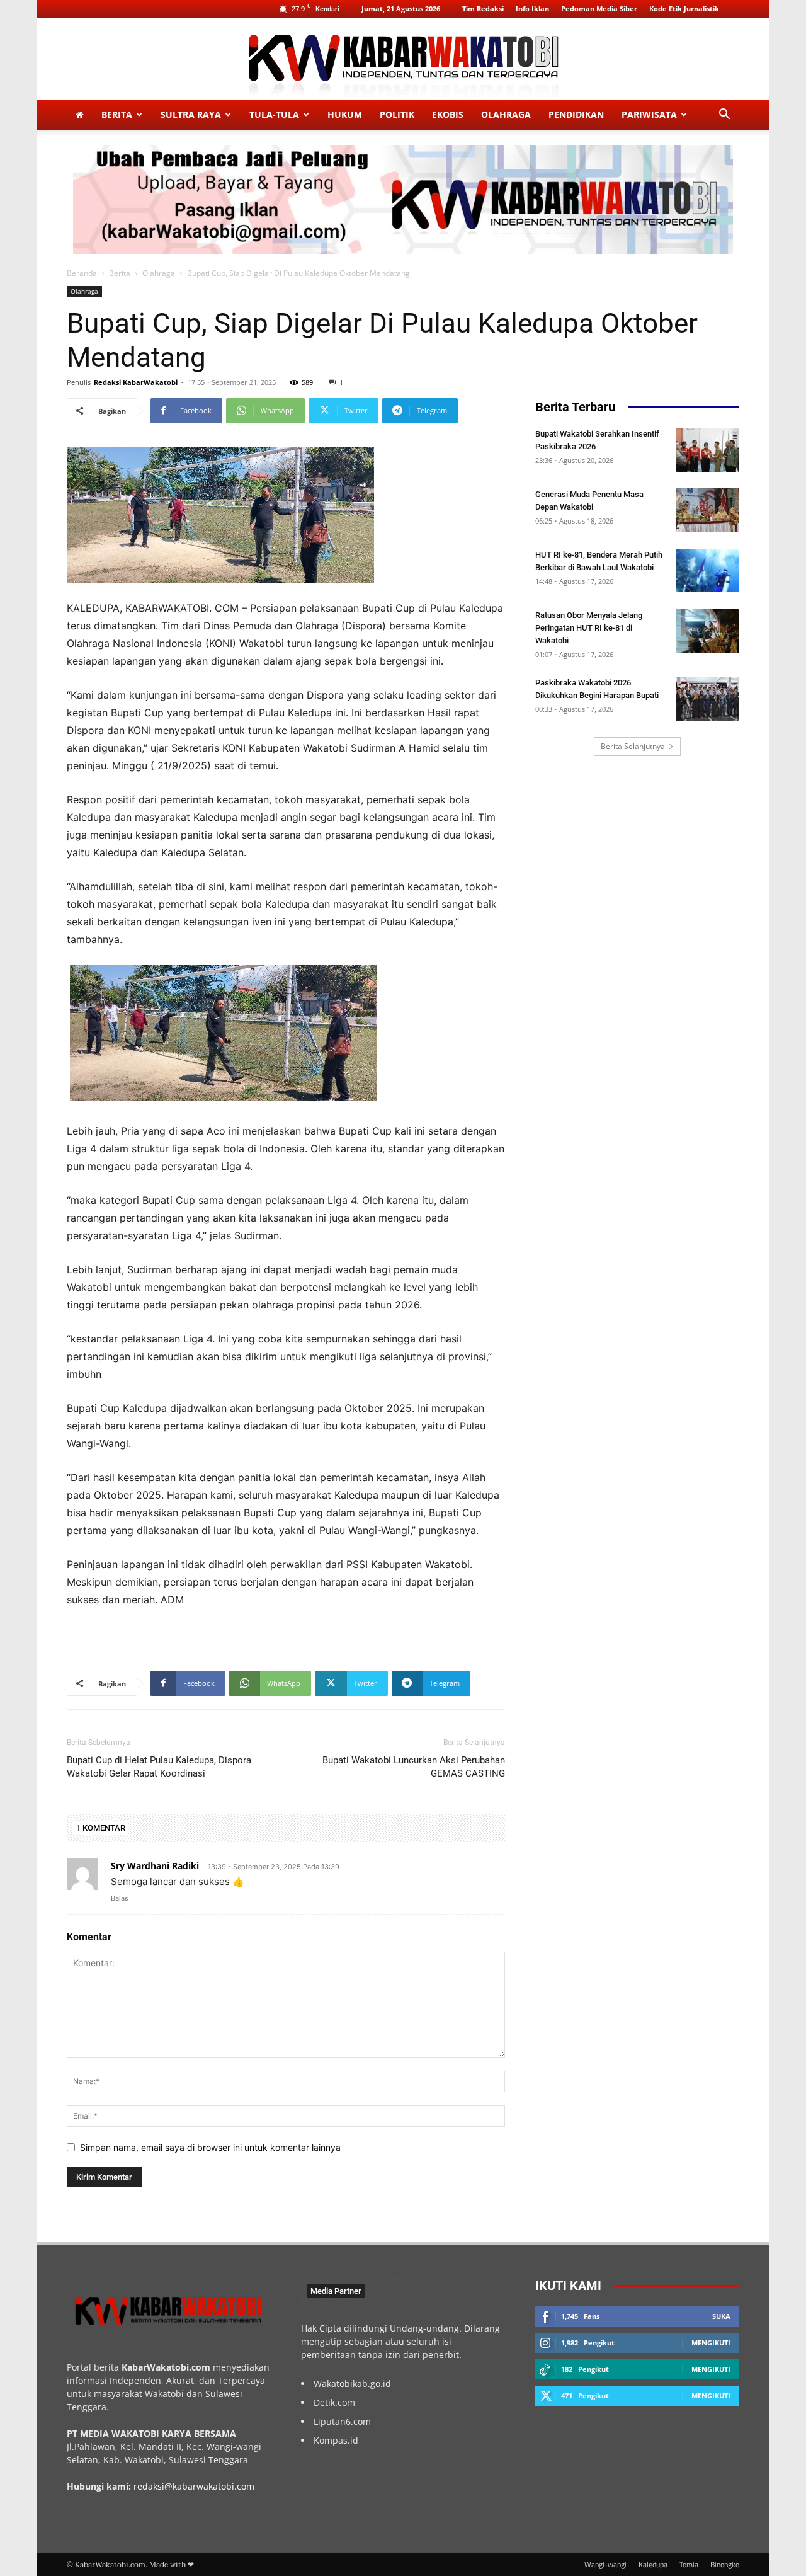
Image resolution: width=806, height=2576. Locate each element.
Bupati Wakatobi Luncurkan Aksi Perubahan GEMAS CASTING (414, 1767)
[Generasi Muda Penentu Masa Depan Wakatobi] (708, 510)
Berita (117, 114)
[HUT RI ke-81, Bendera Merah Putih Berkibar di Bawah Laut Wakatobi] (708, 570)
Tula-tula (274, 114)
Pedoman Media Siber (599, 9)
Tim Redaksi (483, 9)
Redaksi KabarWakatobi (136, 382)
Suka (721, 2316)
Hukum (345, 114)
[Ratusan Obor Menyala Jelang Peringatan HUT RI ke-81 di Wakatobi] (708, 631)
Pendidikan (576, 114)
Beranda (82, 273)
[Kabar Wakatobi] (403, 60)
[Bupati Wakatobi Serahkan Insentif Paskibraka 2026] (708, 450)
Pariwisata (649, 114)
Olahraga (506, 114)
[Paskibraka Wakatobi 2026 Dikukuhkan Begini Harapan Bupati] (708, 699)
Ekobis (448, 114)
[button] (724, 116)
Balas (120, 1898)
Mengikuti (711, 2343)
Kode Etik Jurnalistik (684, 9)
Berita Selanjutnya (633, 746)
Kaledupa (653, 2565)
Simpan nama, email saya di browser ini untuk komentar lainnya (210, 2147)
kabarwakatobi (203, 2486)
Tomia (689, 2565)
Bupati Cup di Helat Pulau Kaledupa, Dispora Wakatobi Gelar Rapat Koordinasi (159, 1767)
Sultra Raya (191, 114)
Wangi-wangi (605, 2565)
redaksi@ (153, 2486)
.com (244, 2486)
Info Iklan (532, 9)
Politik (397, 114)
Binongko (725, 2565)
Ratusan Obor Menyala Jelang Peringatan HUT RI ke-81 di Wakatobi (589, 628)
